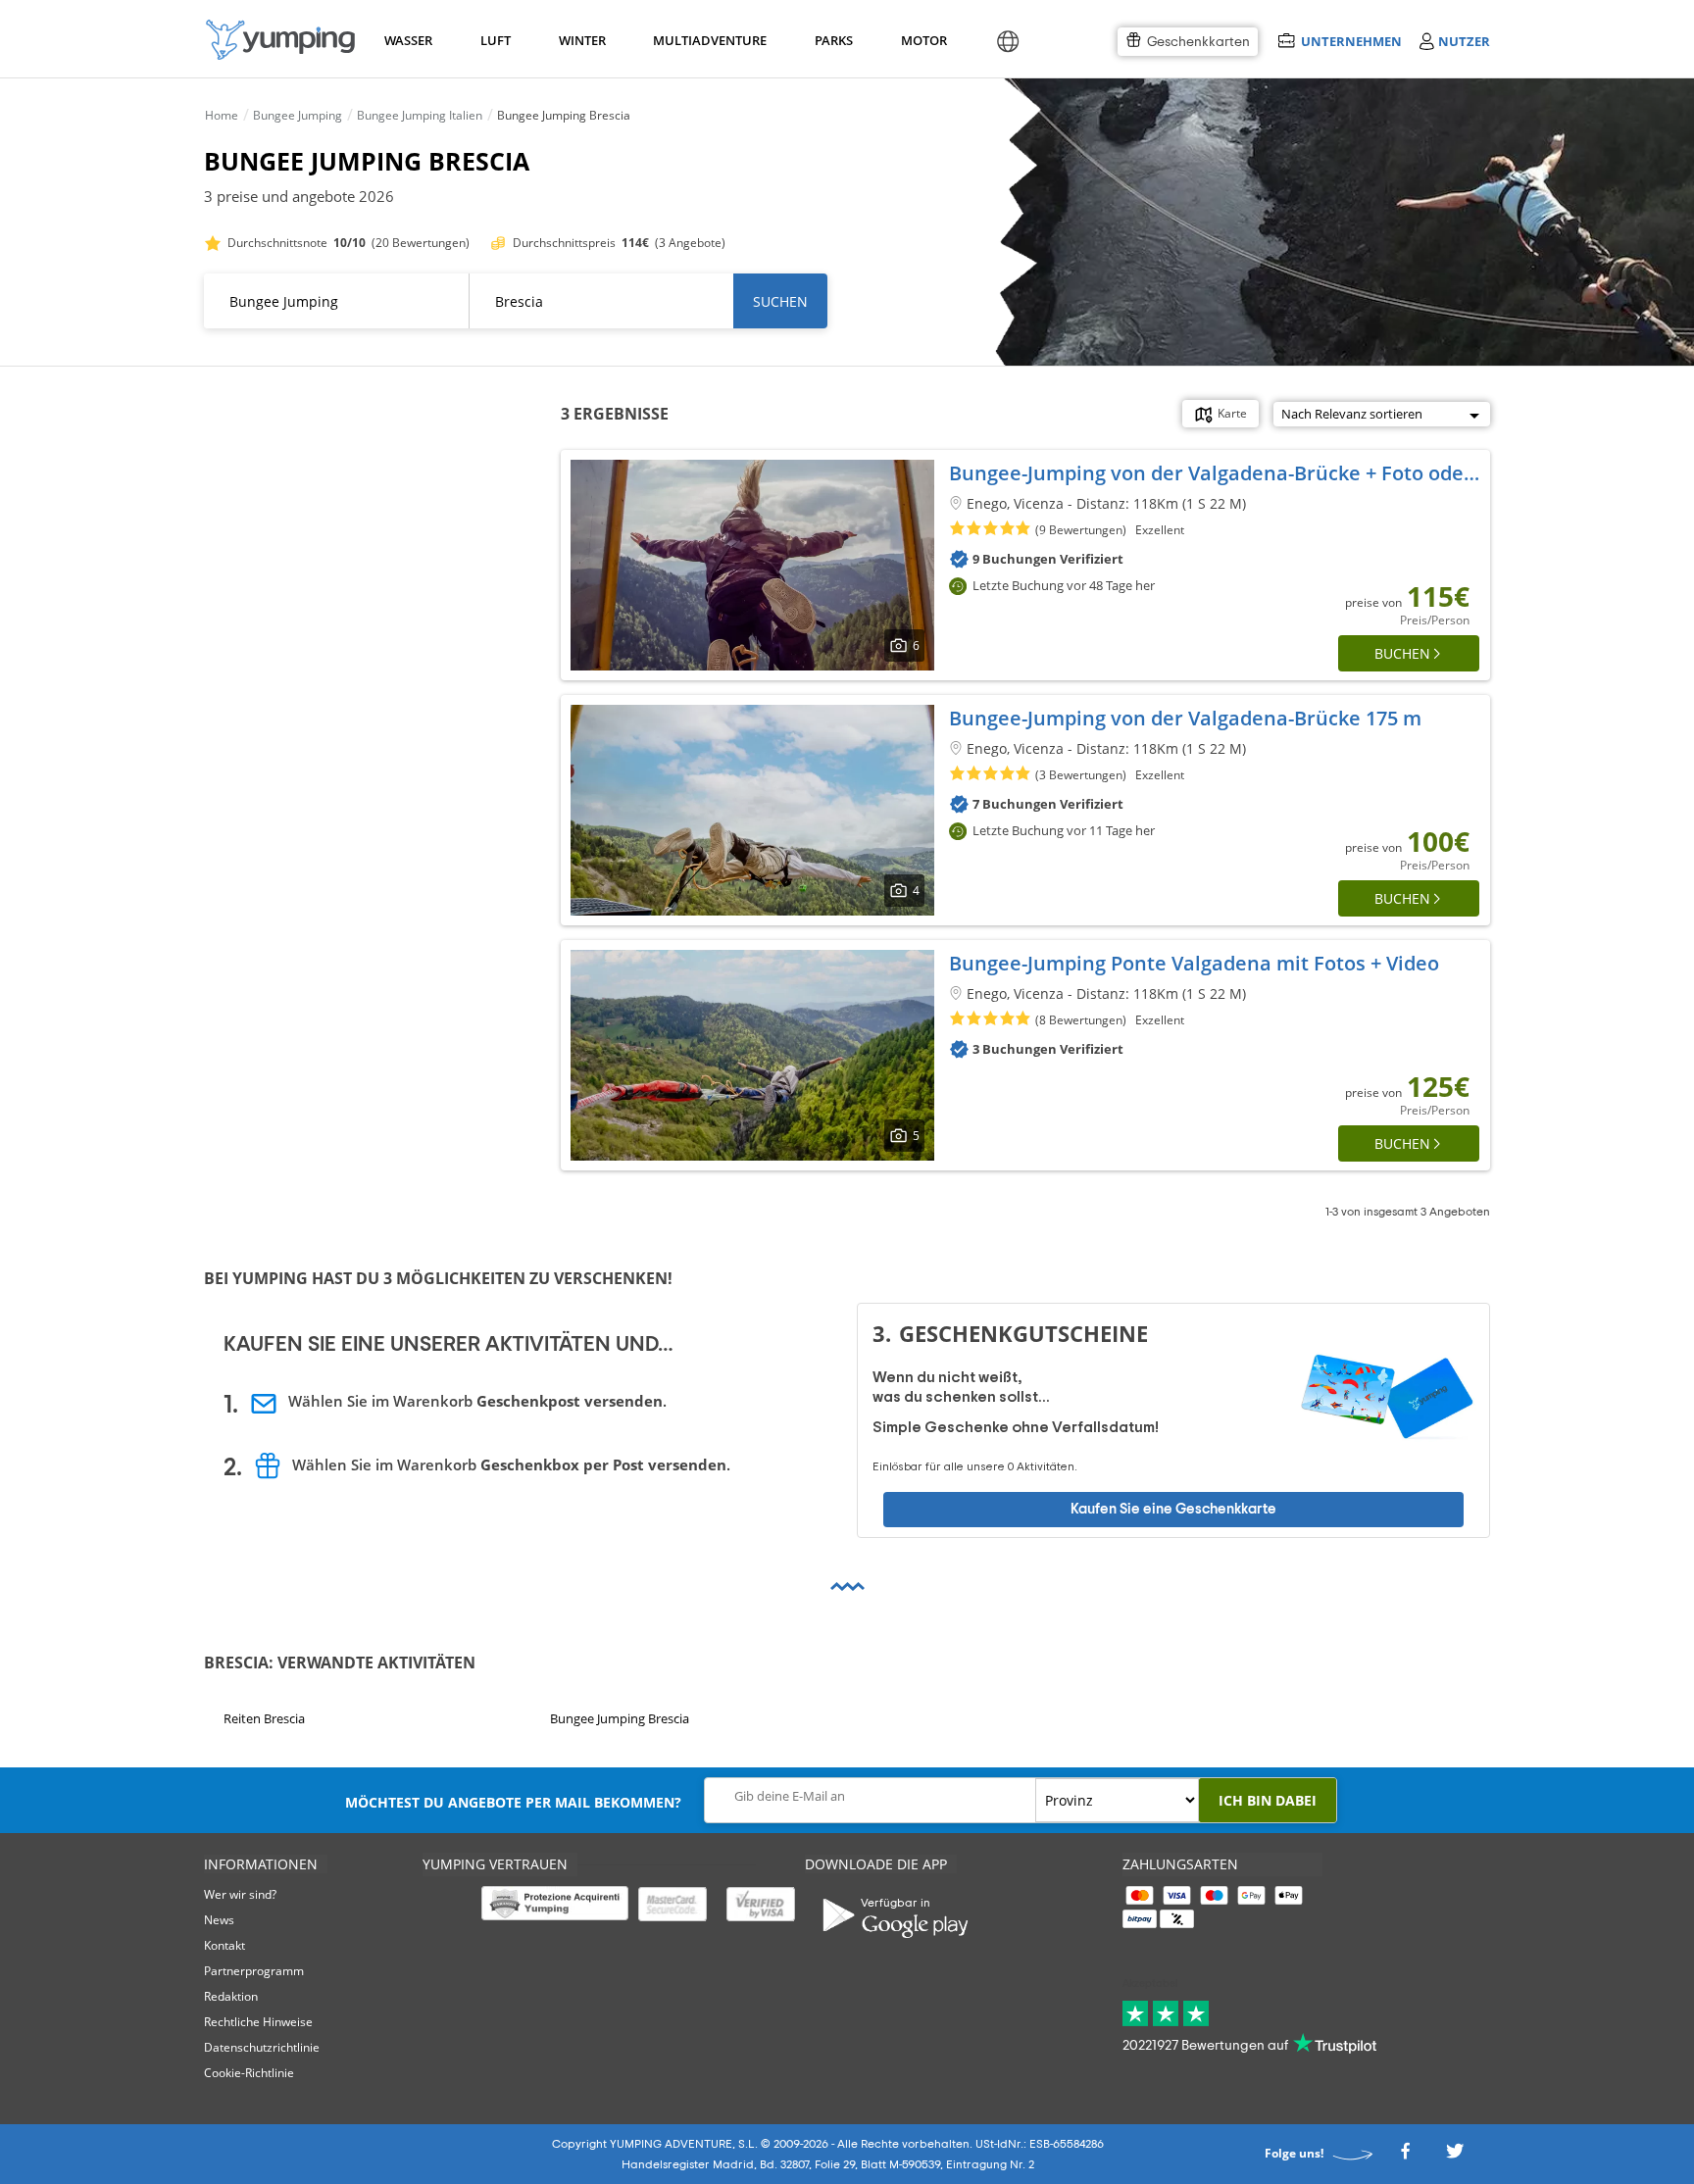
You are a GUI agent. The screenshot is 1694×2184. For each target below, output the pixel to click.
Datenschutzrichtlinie (262, 2047)
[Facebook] (1405, 2156)
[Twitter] (1455, 2156)
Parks (833, 40)
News (219, 1920)
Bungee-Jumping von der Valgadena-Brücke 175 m (1185, 718)
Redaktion (231, 1996)
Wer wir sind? (240, 1894)
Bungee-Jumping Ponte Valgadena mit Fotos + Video (1194, 963)
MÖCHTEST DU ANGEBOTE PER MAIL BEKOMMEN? (513, 1802)
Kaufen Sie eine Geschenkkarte (1173, 1508)
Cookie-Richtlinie (249, 2073)
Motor (923, 40)
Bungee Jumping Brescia (620, 1718)
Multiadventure (706, 40)
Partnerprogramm (254, 1971)
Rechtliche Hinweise (258, 2022)
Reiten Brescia (264, 1718)
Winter (581, 40)
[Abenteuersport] (280, 40)
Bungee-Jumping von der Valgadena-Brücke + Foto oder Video (1240, 473)
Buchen (1402, 653)
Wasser (407, 40)
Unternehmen (1351, 41)
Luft (496, 40)
